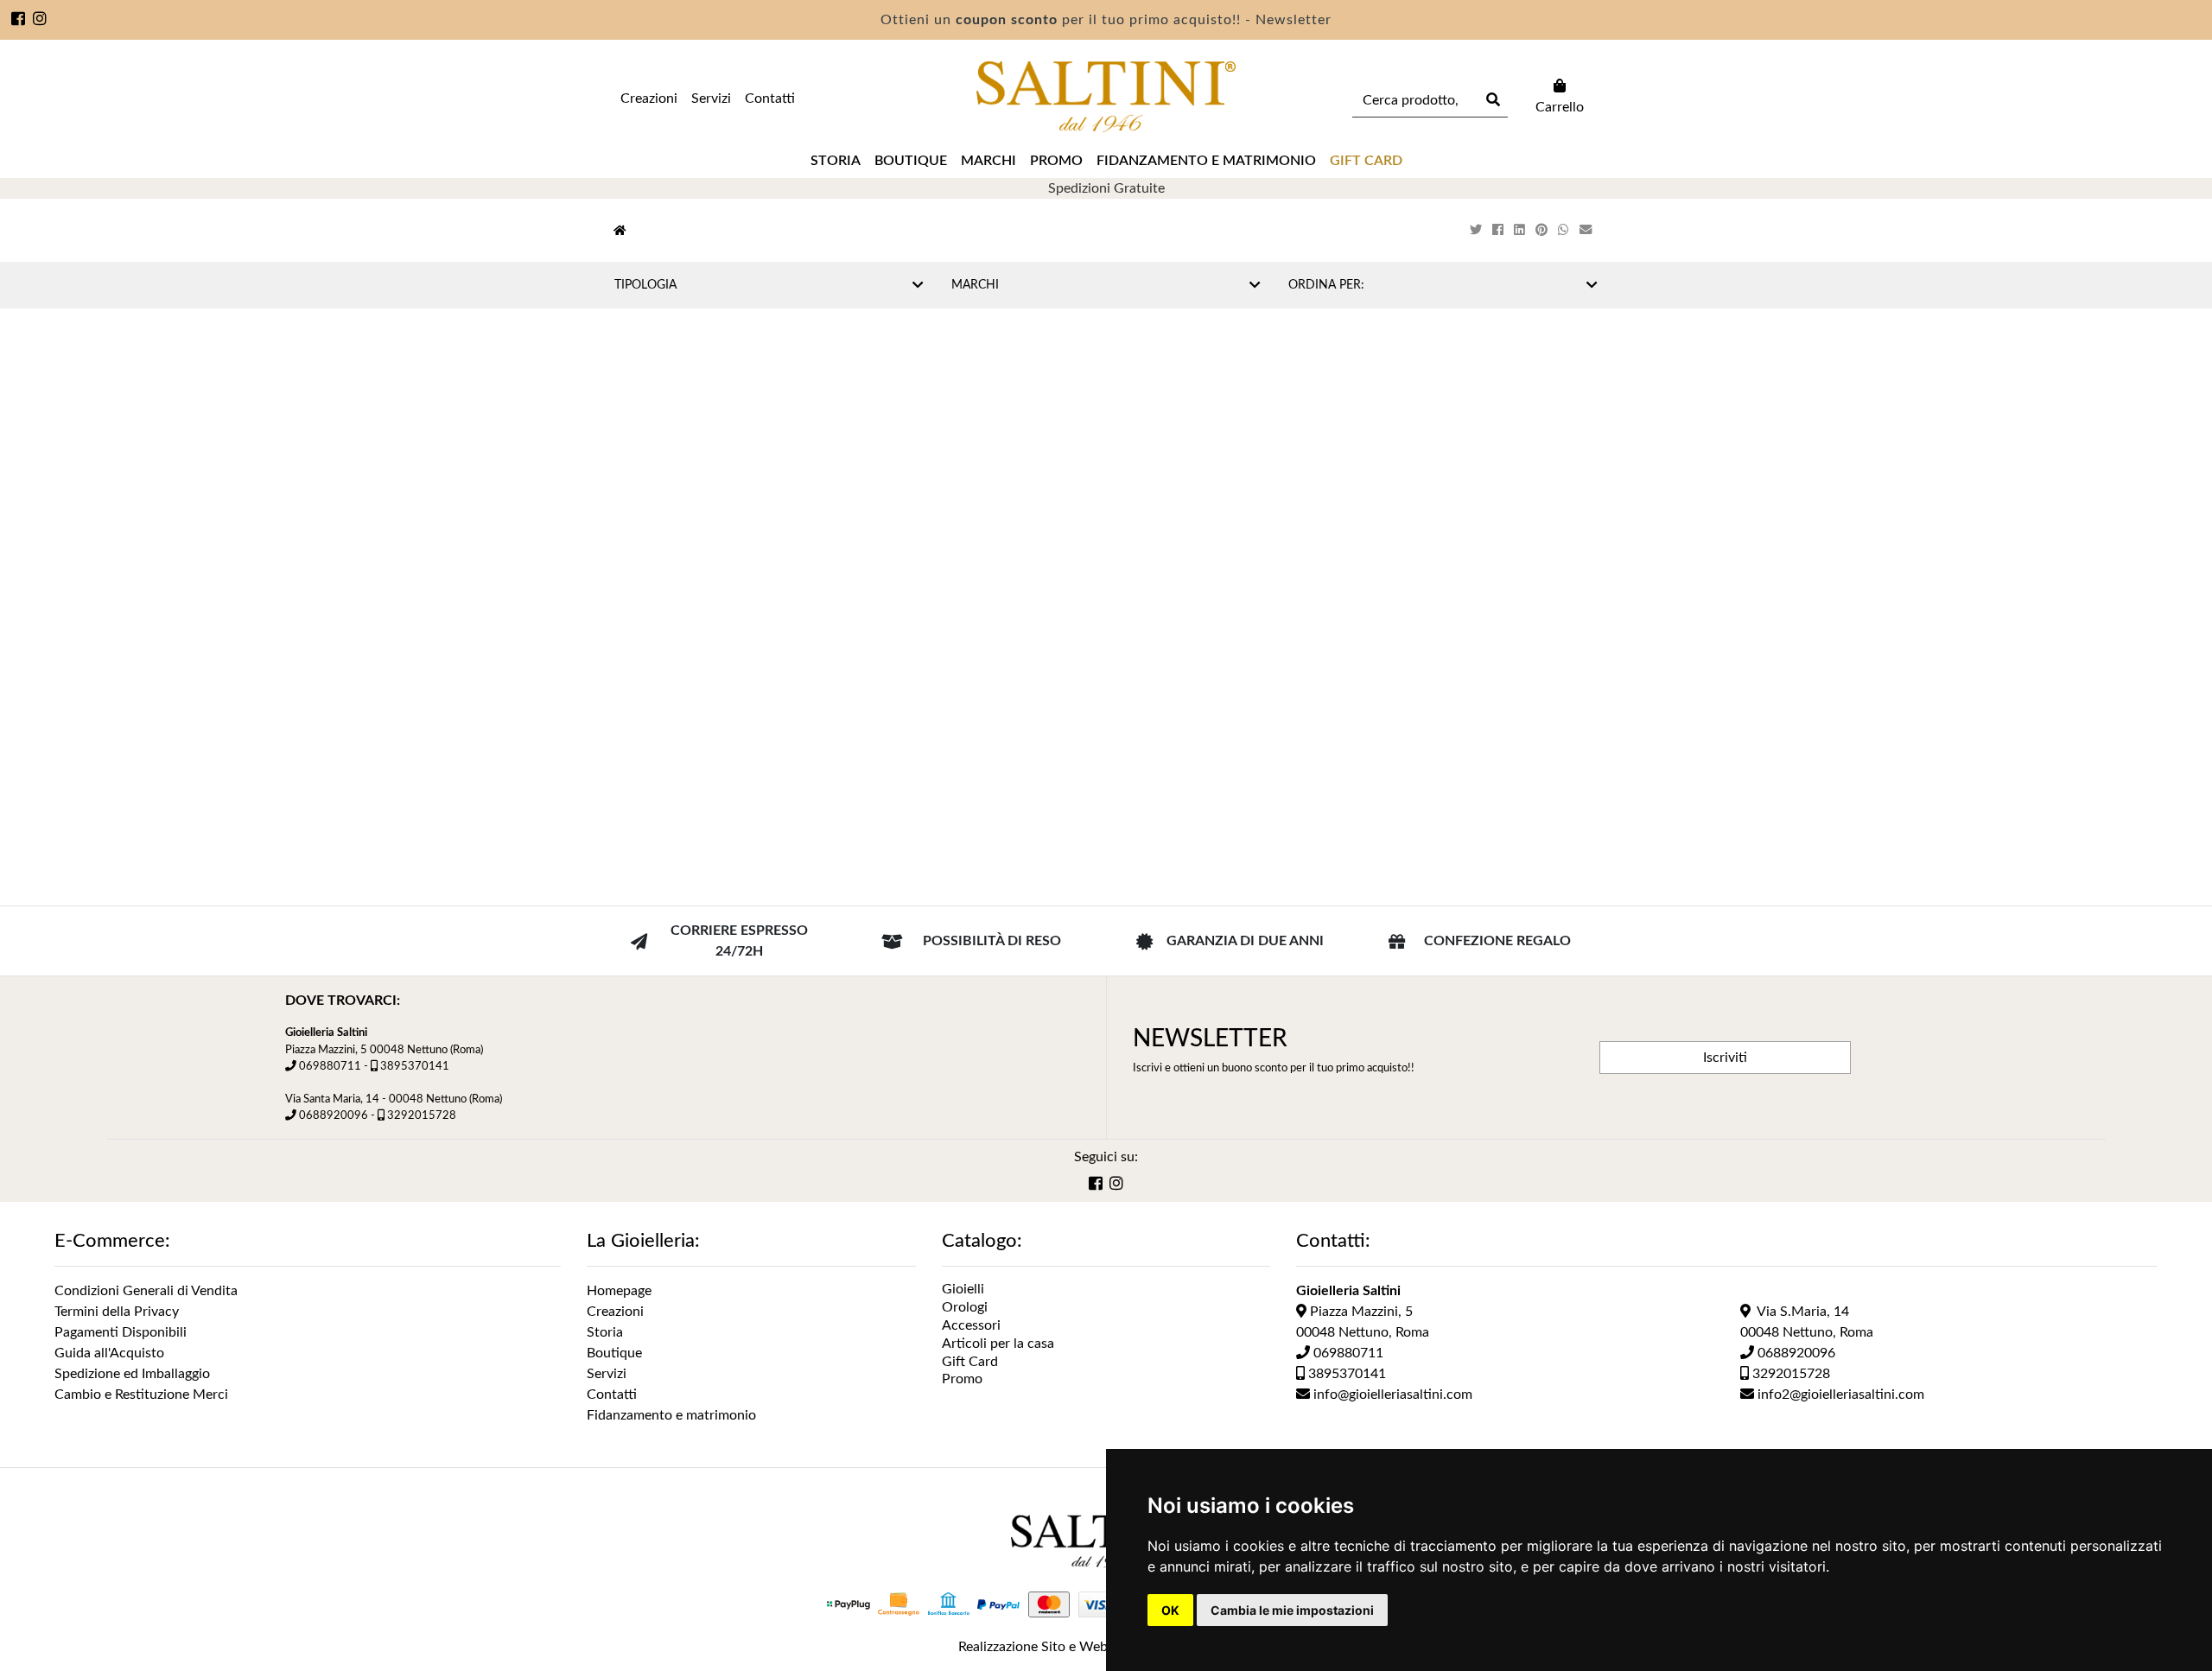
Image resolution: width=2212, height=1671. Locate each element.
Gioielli (963, 1289)
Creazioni (649, 98)
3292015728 (422, 1115)
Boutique (911, 161)
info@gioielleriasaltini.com (1391, 1395)
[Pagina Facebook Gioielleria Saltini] (19, 21)
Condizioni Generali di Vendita (146, 1291)
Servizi (711, 98)
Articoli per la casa (998, 1344)
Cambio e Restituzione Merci (141, 1395)
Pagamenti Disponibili (121, 1332)
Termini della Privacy (117, 1312)
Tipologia (645, 285)
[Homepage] (620, 231)
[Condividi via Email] (1587, 230)
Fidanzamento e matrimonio (1206, 161)
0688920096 (334, 1115)
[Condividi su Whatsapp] (1565, 230)
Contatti (770, 98)
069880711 (330, 1066)
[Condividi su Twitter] (1478, 230)
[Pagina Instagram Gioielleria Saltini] (40, 21)
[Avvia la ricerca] (1491, 100)
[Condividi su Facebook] (1500, 230)
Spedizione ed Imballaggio (132, 1374)
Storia (836, 161)
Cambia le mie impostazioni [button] (1292, 1610)
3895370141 (415, 1066)
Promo (1056, 161)
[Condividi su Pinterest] (1543, 230)
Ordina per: (1326, 285)
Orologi (965, 1307)
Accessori (971, 1325)
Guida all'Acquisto (109, 1353)
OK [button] (1170, 1610)
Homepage (619, 1291)
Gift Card (970, 1362)
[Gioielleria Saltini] (1106, 97)
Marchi (988, 161)
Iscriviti (1725, 1058)
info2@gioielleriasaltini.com (1839, 1395)
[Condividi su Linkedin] (1521, 230)
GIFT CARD (1366, 161)
